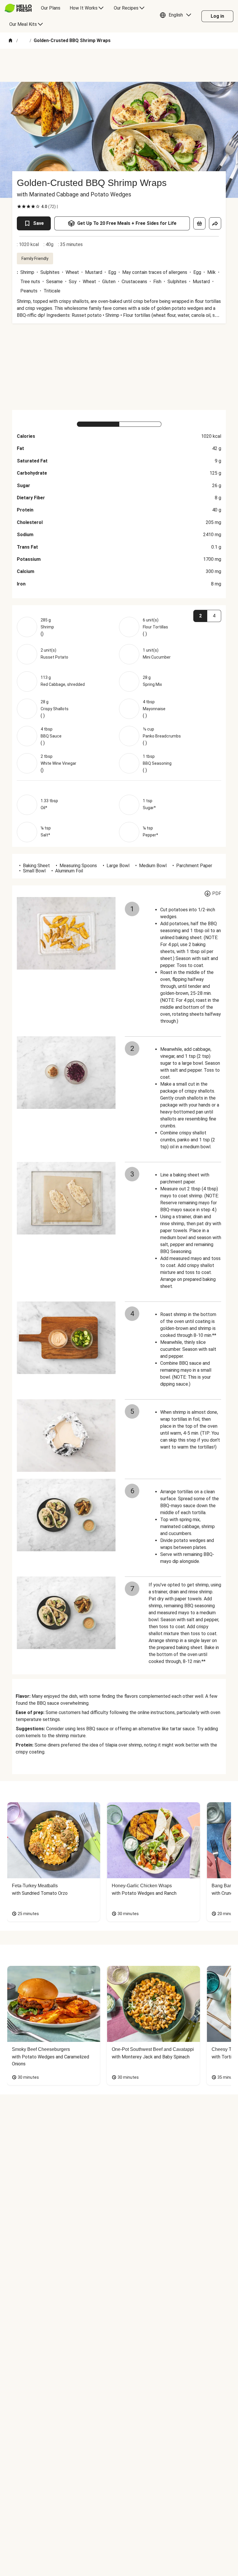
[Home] (10, 41)
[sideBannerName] (119, 367)
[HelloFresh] (18, 8)
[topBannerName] (119, 65)
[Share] (215, 223)
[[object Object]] (199, 223)
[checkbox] (19, 207)
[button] (177, 16)
